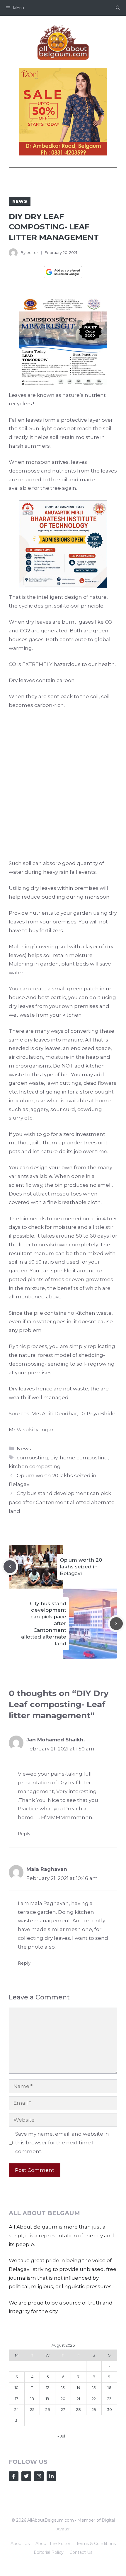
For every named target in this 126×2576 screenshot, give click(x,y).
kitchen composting (35, 1466)
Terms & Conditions (96, 2544)
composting (32, 1458)
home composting (84, 1458)
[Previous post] (10, 1567)
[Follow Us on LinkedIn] (51, 2476)
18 (32, 2399)
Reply (24, 1834)
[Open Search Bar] (118, 8)
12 (48, 2388)
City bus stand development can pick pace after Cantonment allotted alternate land (62, 1502)
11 (32, 2388)
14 (79, 2388)
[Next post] (116, 1624)
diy (54, 1458)
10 (17, 2388)
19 (47, 2399)
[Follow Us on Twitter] (26, 2476)
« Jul (61, 2436)
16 (109, 2388)
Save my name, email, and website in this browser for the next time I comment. (62, 2143)
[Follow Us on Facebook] (14, 2476)
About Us (20, 2544)
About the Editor (53, 2544)
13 (63, 2388)
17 (17, 2399)
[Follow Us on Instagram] (39, 2476)
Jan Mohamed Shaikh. (56, 1740)
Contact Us (81, 2552)
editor (32, 252)
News (20, 201)
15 (94, 2388)
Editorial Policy (49, 2552)
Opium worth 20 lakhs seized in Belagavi (81, 1567)
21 (78, 2399)
